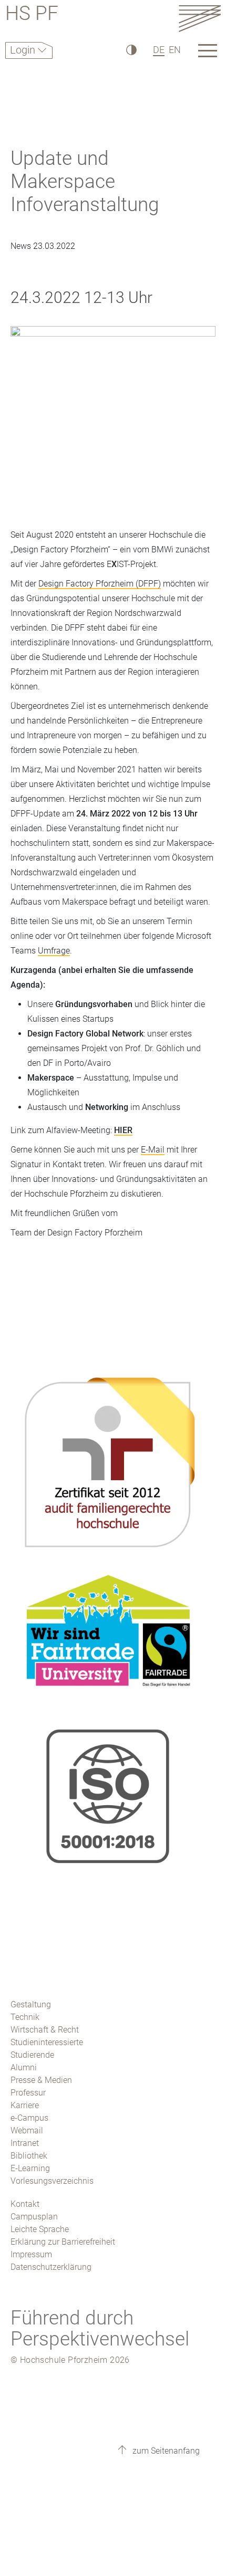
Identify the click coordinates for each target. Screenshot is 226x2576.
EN (175, 50)
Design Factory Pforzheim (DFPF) (100, 584)
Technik (25, 2017)
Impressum (31, 2254)
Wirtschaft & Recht (45, 2030)
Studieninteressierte (47, 2042)
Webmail (27, 2130)
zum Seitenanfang (165, 2451)
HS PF (32, 15)
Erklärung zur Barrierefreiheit (63, 2242)
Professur (28, 2093)
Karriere (25, 2105)
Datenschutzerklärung (51, 2267)
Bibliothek (29, 2156)
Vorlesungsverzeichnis (52, 2181)
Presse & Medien (41, 2080)
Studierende (32, 2055)
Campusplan (34, 2217)
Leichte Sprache (40, 2229)
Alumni (24, 2067)
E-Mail (153, 1150)
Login (24, 50)
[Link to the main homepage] (200, 18)
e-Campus (29, 2118)
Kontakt (25, 2204)
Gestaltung (31, 2004)
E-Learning (30, 2168)
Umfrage (54, 951)
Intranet (25, 2143)
